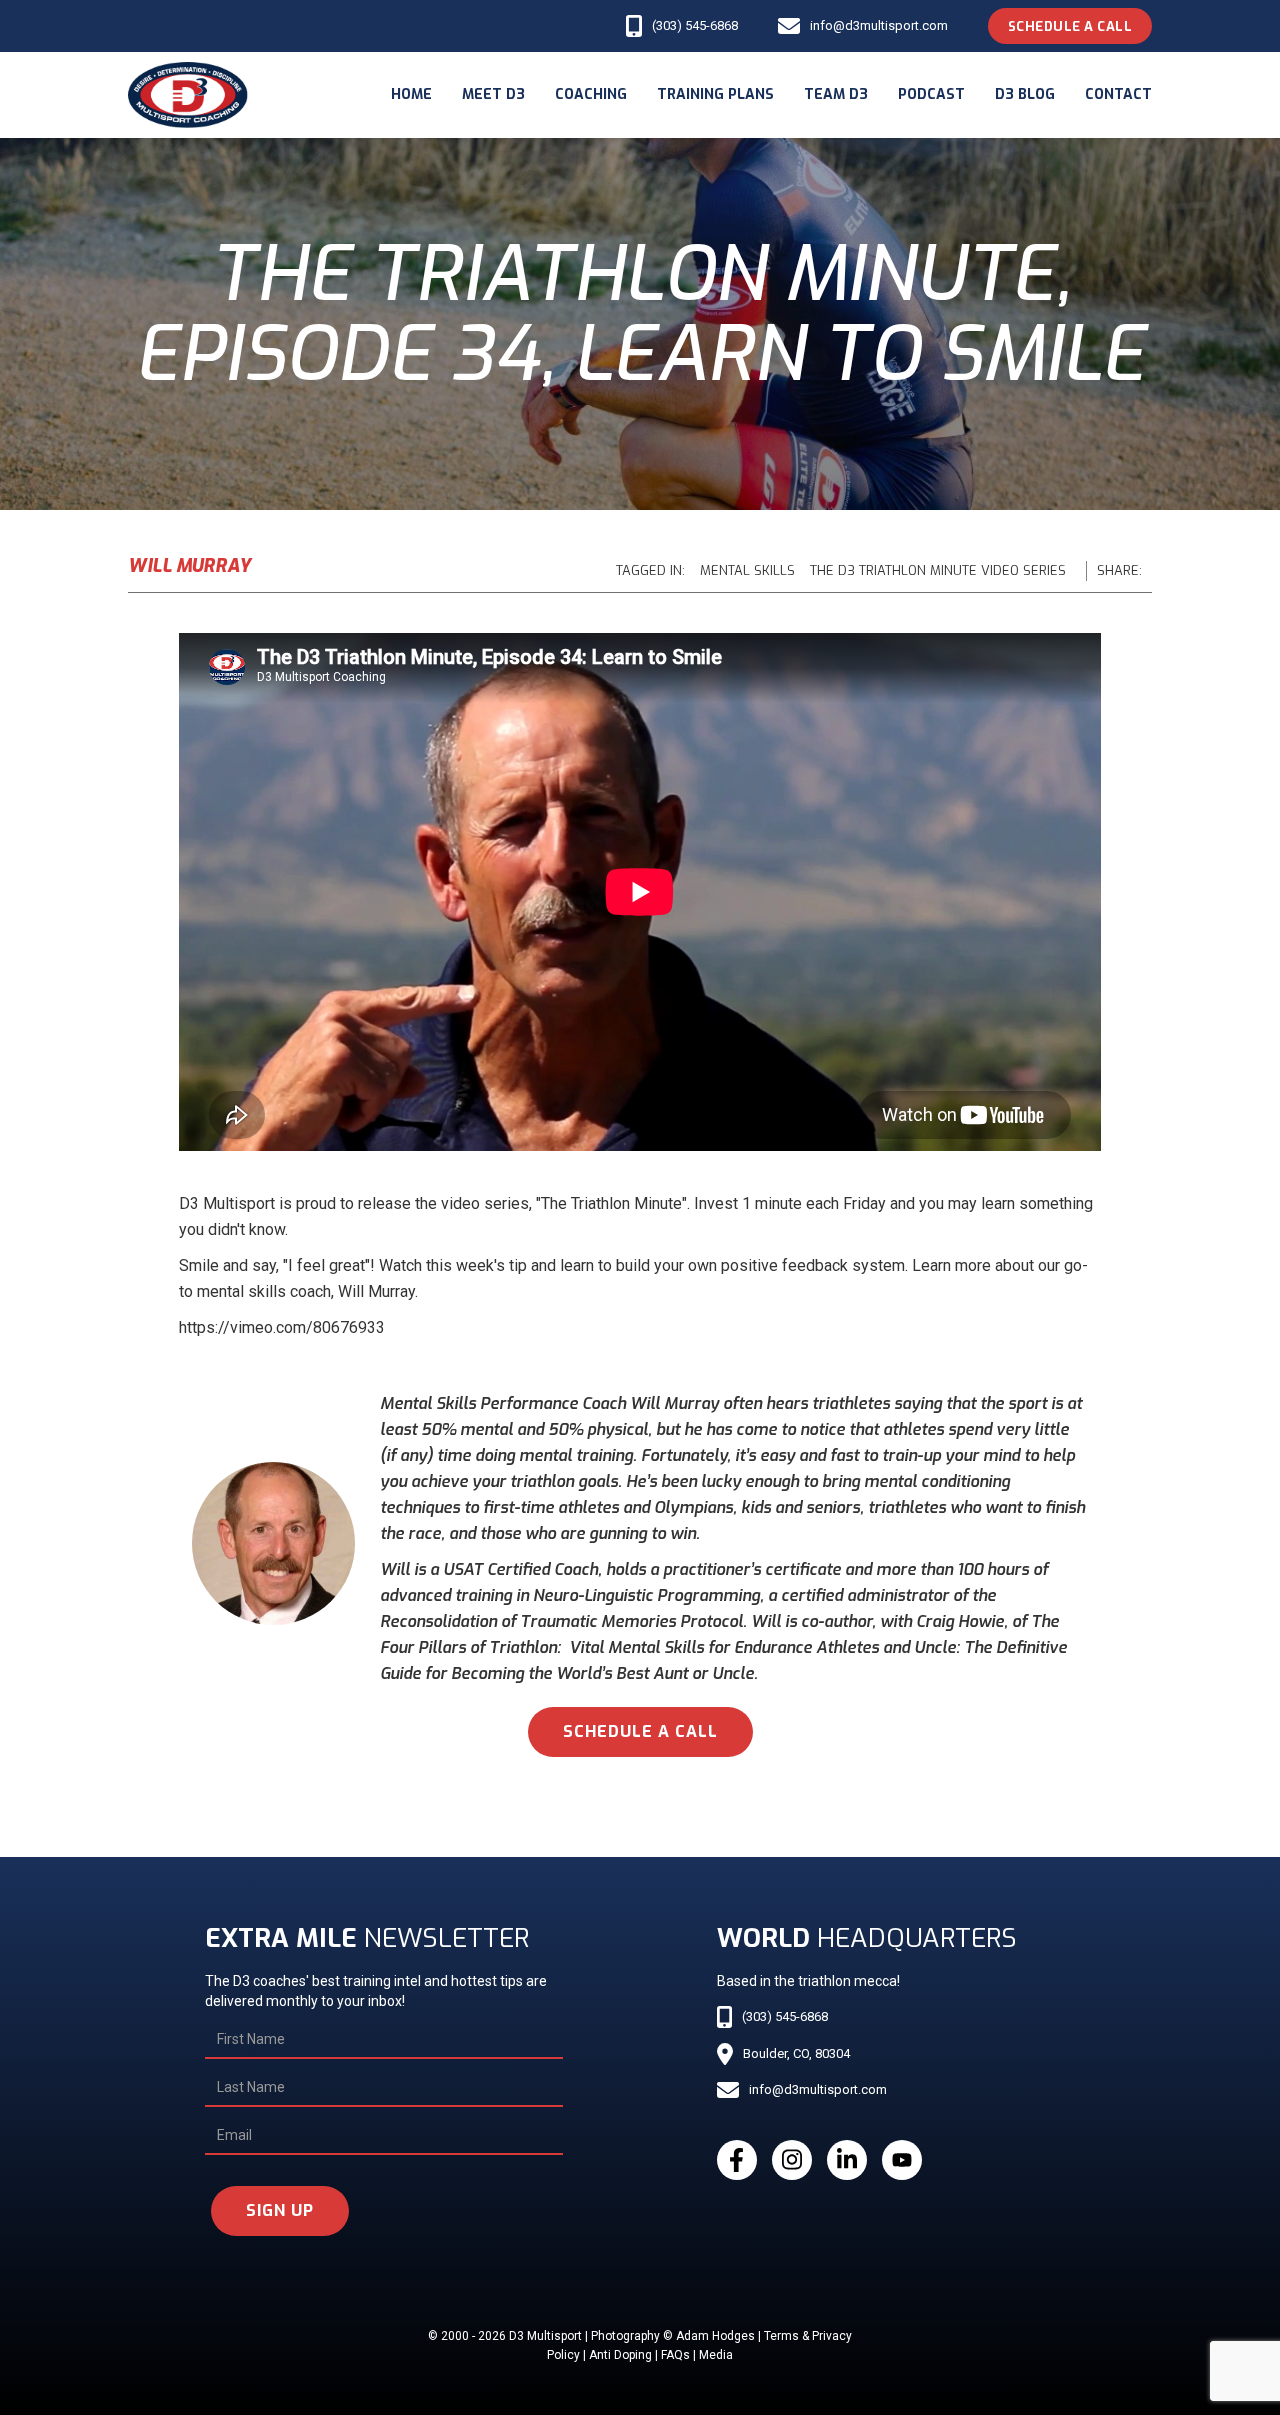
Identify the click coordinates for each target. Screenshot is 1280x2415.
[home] (188, 95)
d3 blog (1025, 94)
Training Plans (715, 94)
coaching (591, 94)
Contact (1118, 94)
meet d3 (493, 94)
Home (411, 94)
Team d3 (836, 94)
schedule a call (640, 1731)
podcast (931, 94)
